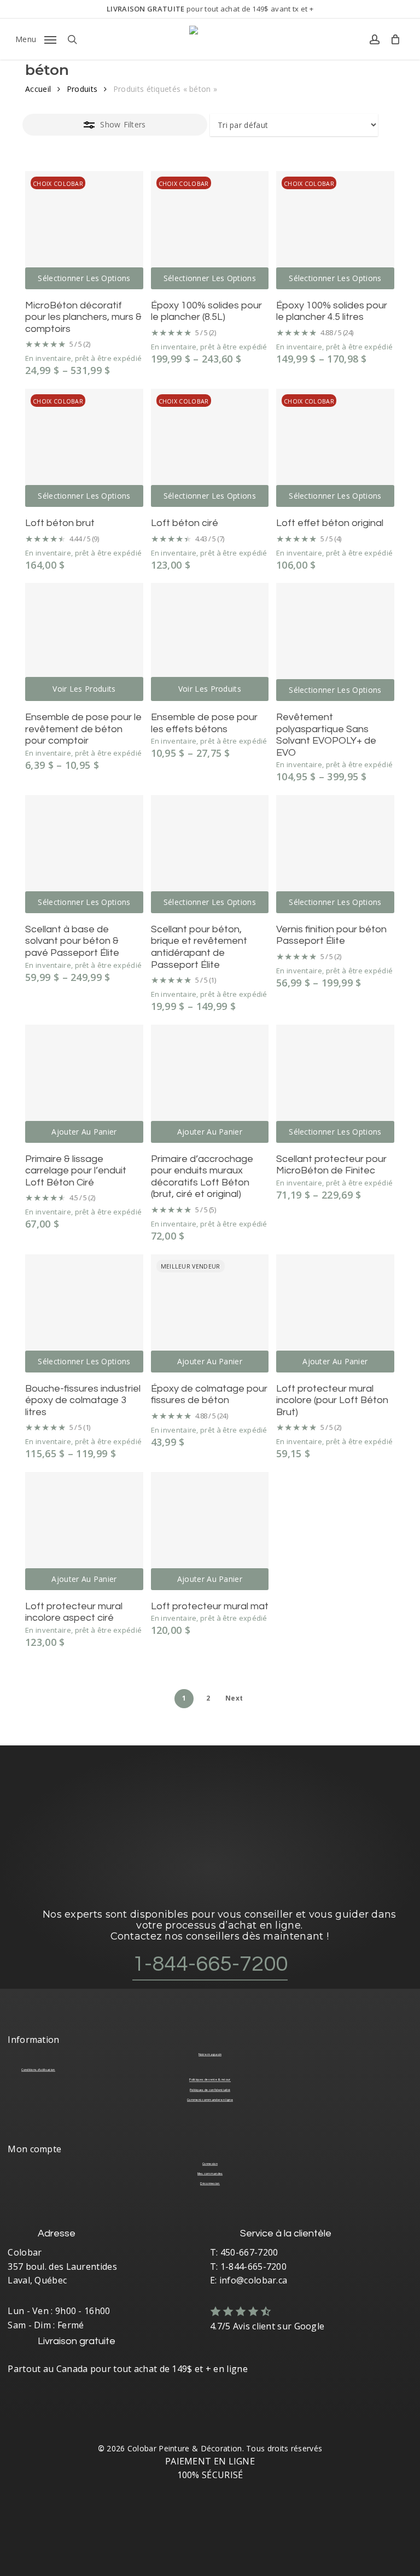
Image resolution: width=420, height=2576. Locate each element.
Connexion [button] (210, 2164)
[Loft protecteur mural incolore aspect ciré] (84, 1531)
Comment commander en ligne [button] (210, 2100)
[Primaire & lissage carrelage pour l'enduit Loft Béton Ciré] (84, 1084)
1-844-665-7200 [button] (210, 1964)
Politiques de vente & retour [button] (210, 2080)
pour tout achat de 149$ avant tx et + (210, 9)
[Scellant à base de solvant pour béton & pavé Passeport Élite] (84, 854)
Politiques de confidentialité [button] (210, 2090)
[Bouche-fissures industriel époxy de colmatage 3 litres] (84, 1313)
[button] (36, 38)
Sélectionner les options (84, 278)
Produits (82, 89)
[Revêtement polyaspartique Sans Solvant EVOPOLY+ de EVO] (335, 642)
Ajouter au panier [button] (84, 1132)
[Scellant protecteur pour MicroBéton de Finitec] (335, 1084)
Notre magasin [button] (210, 2054)
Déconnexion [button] (210, 2183)
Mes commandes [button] (210, 2174)
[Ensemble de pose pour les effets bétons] (210, 642)
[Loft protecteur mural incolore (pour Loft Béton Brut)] (335, 1313)
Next (234, 1698)
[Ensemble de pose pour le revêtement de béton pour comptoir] (84, 642)
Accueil (38, 89)
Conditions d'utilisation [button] (38, 2070)
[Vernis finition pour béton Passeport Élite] (335, 854)
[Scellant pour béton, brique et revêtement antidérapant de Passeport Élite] (210, 854)
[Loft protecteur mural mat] (210, 1531)
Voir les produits (84, 689)
